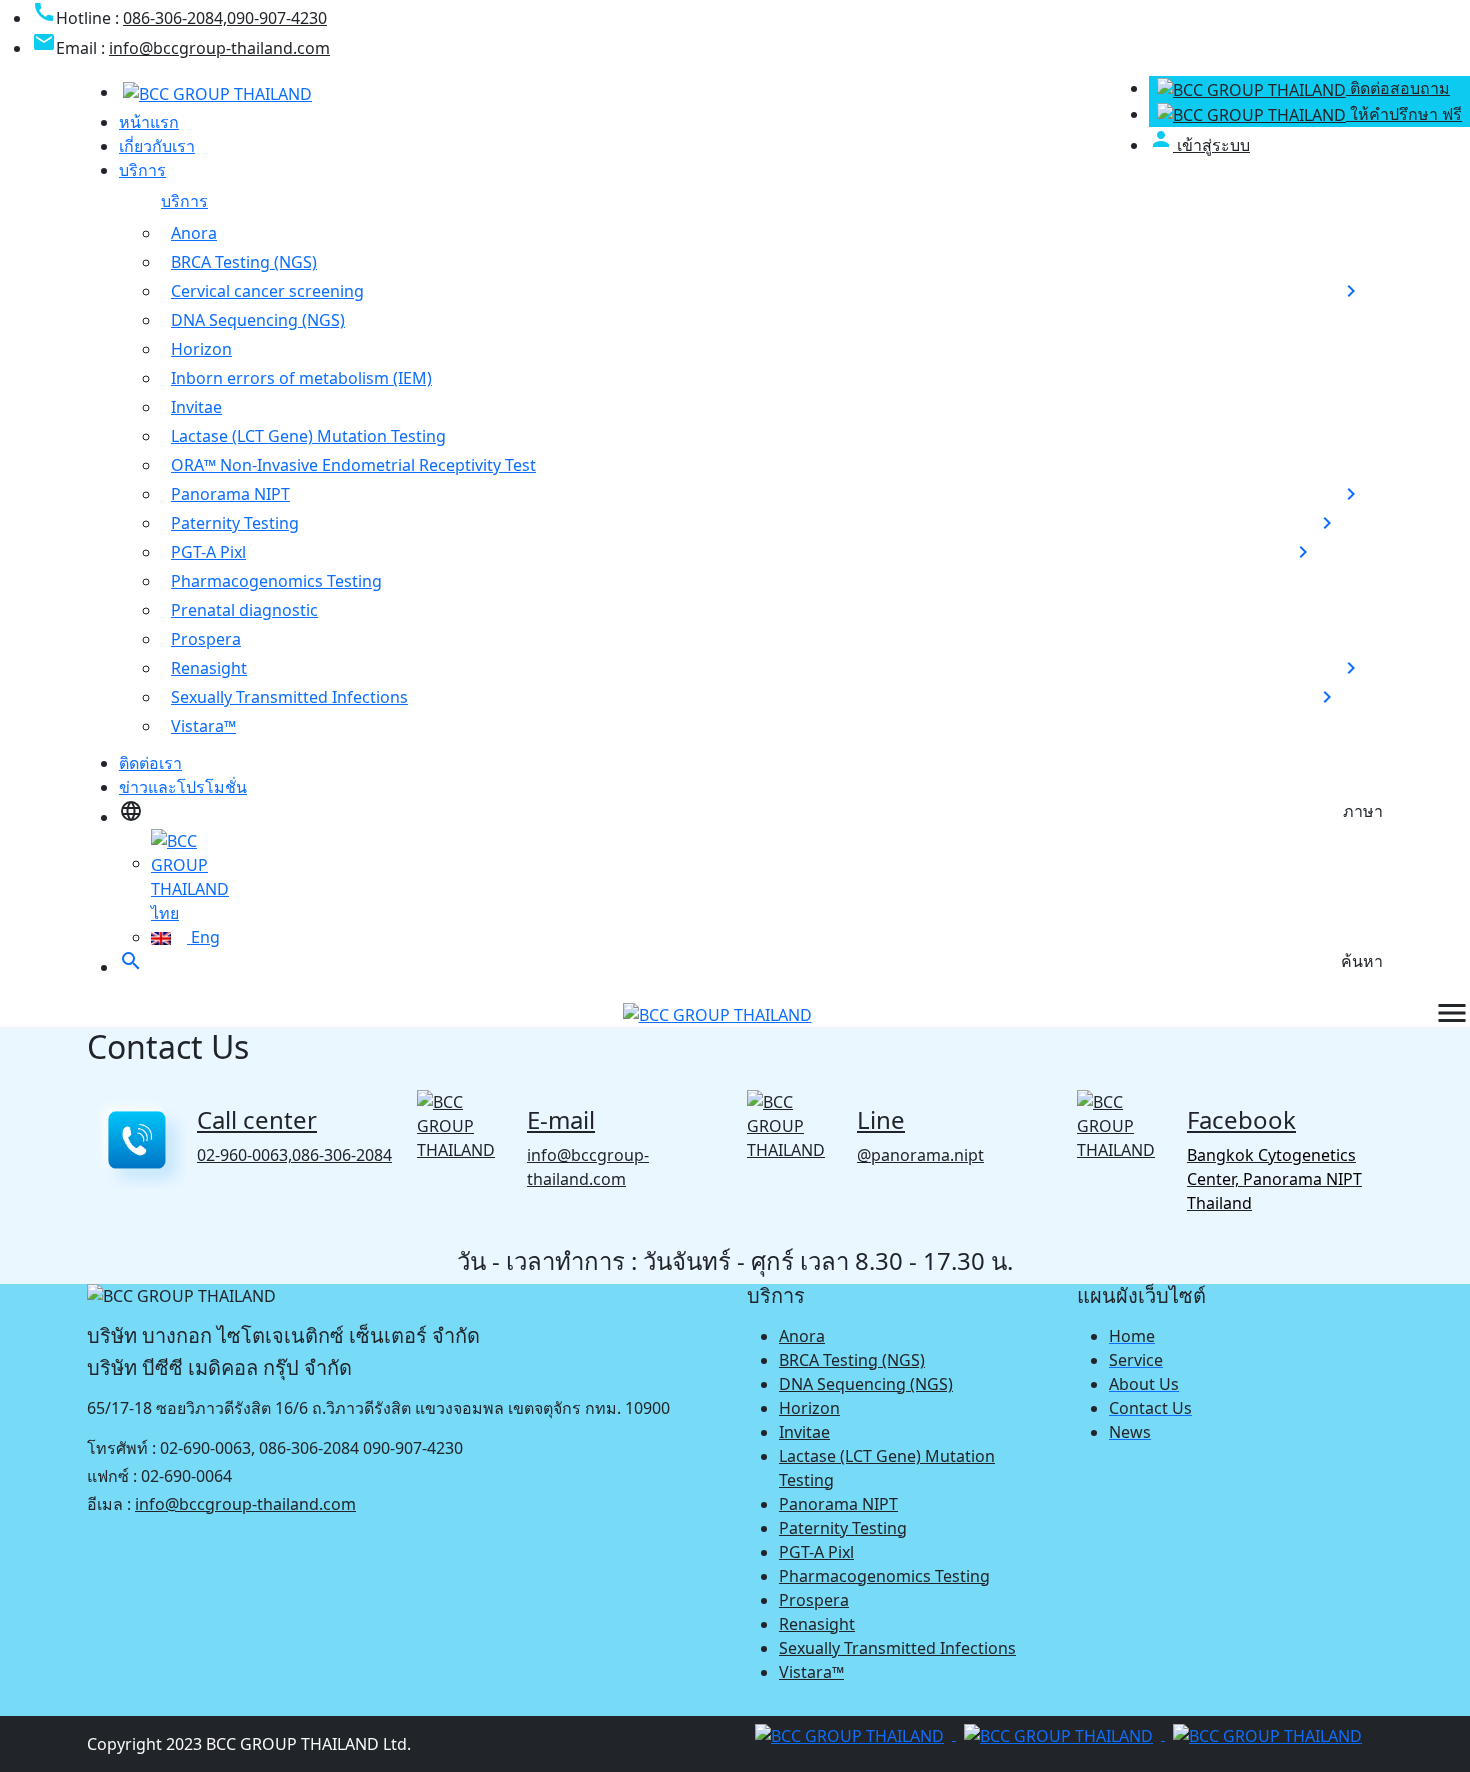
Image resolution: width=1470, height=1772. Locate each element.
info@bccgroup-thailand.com (219, 48)
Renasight (209, 668)
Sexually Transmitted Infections (289, 697)
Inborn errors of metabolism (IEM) (301, 378)
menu (1452, 1013)
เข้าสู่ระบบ (1199, 145)
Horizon (201, 349)
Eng (203, 937)
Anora (194, 233)
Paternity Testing (235, 523)
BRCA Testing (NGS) (244, 262)
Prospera (206, 639)
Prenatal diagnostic (244, 610)
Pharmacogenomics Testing (276, 581)
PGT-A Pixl (208, 552)
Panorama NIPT (230, 494)
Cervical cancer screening (267, 291)
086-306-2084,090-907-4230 (225, 18)
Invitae (196, 407)
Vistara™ (203, 726)
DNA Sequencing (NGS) (258, 320)
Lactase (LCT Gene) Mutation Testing (308, 436)
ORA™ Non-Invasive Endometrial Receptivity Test (353, 465)
